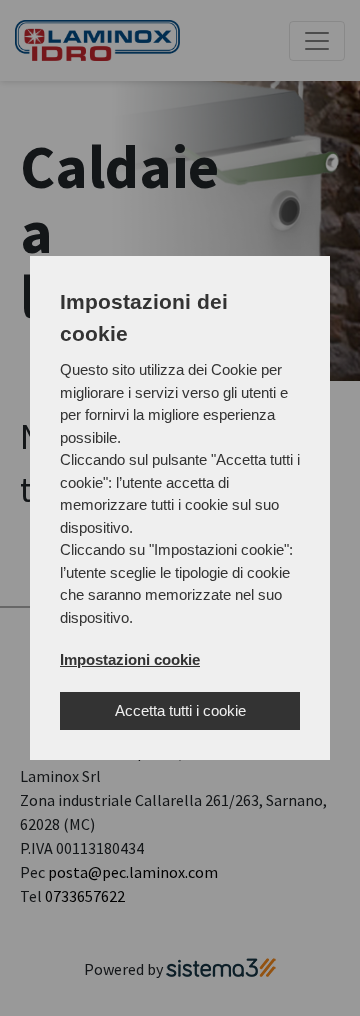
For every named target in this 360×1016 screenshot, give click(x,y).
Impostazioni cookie (130, 659)
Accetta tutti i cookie (180, 710)
